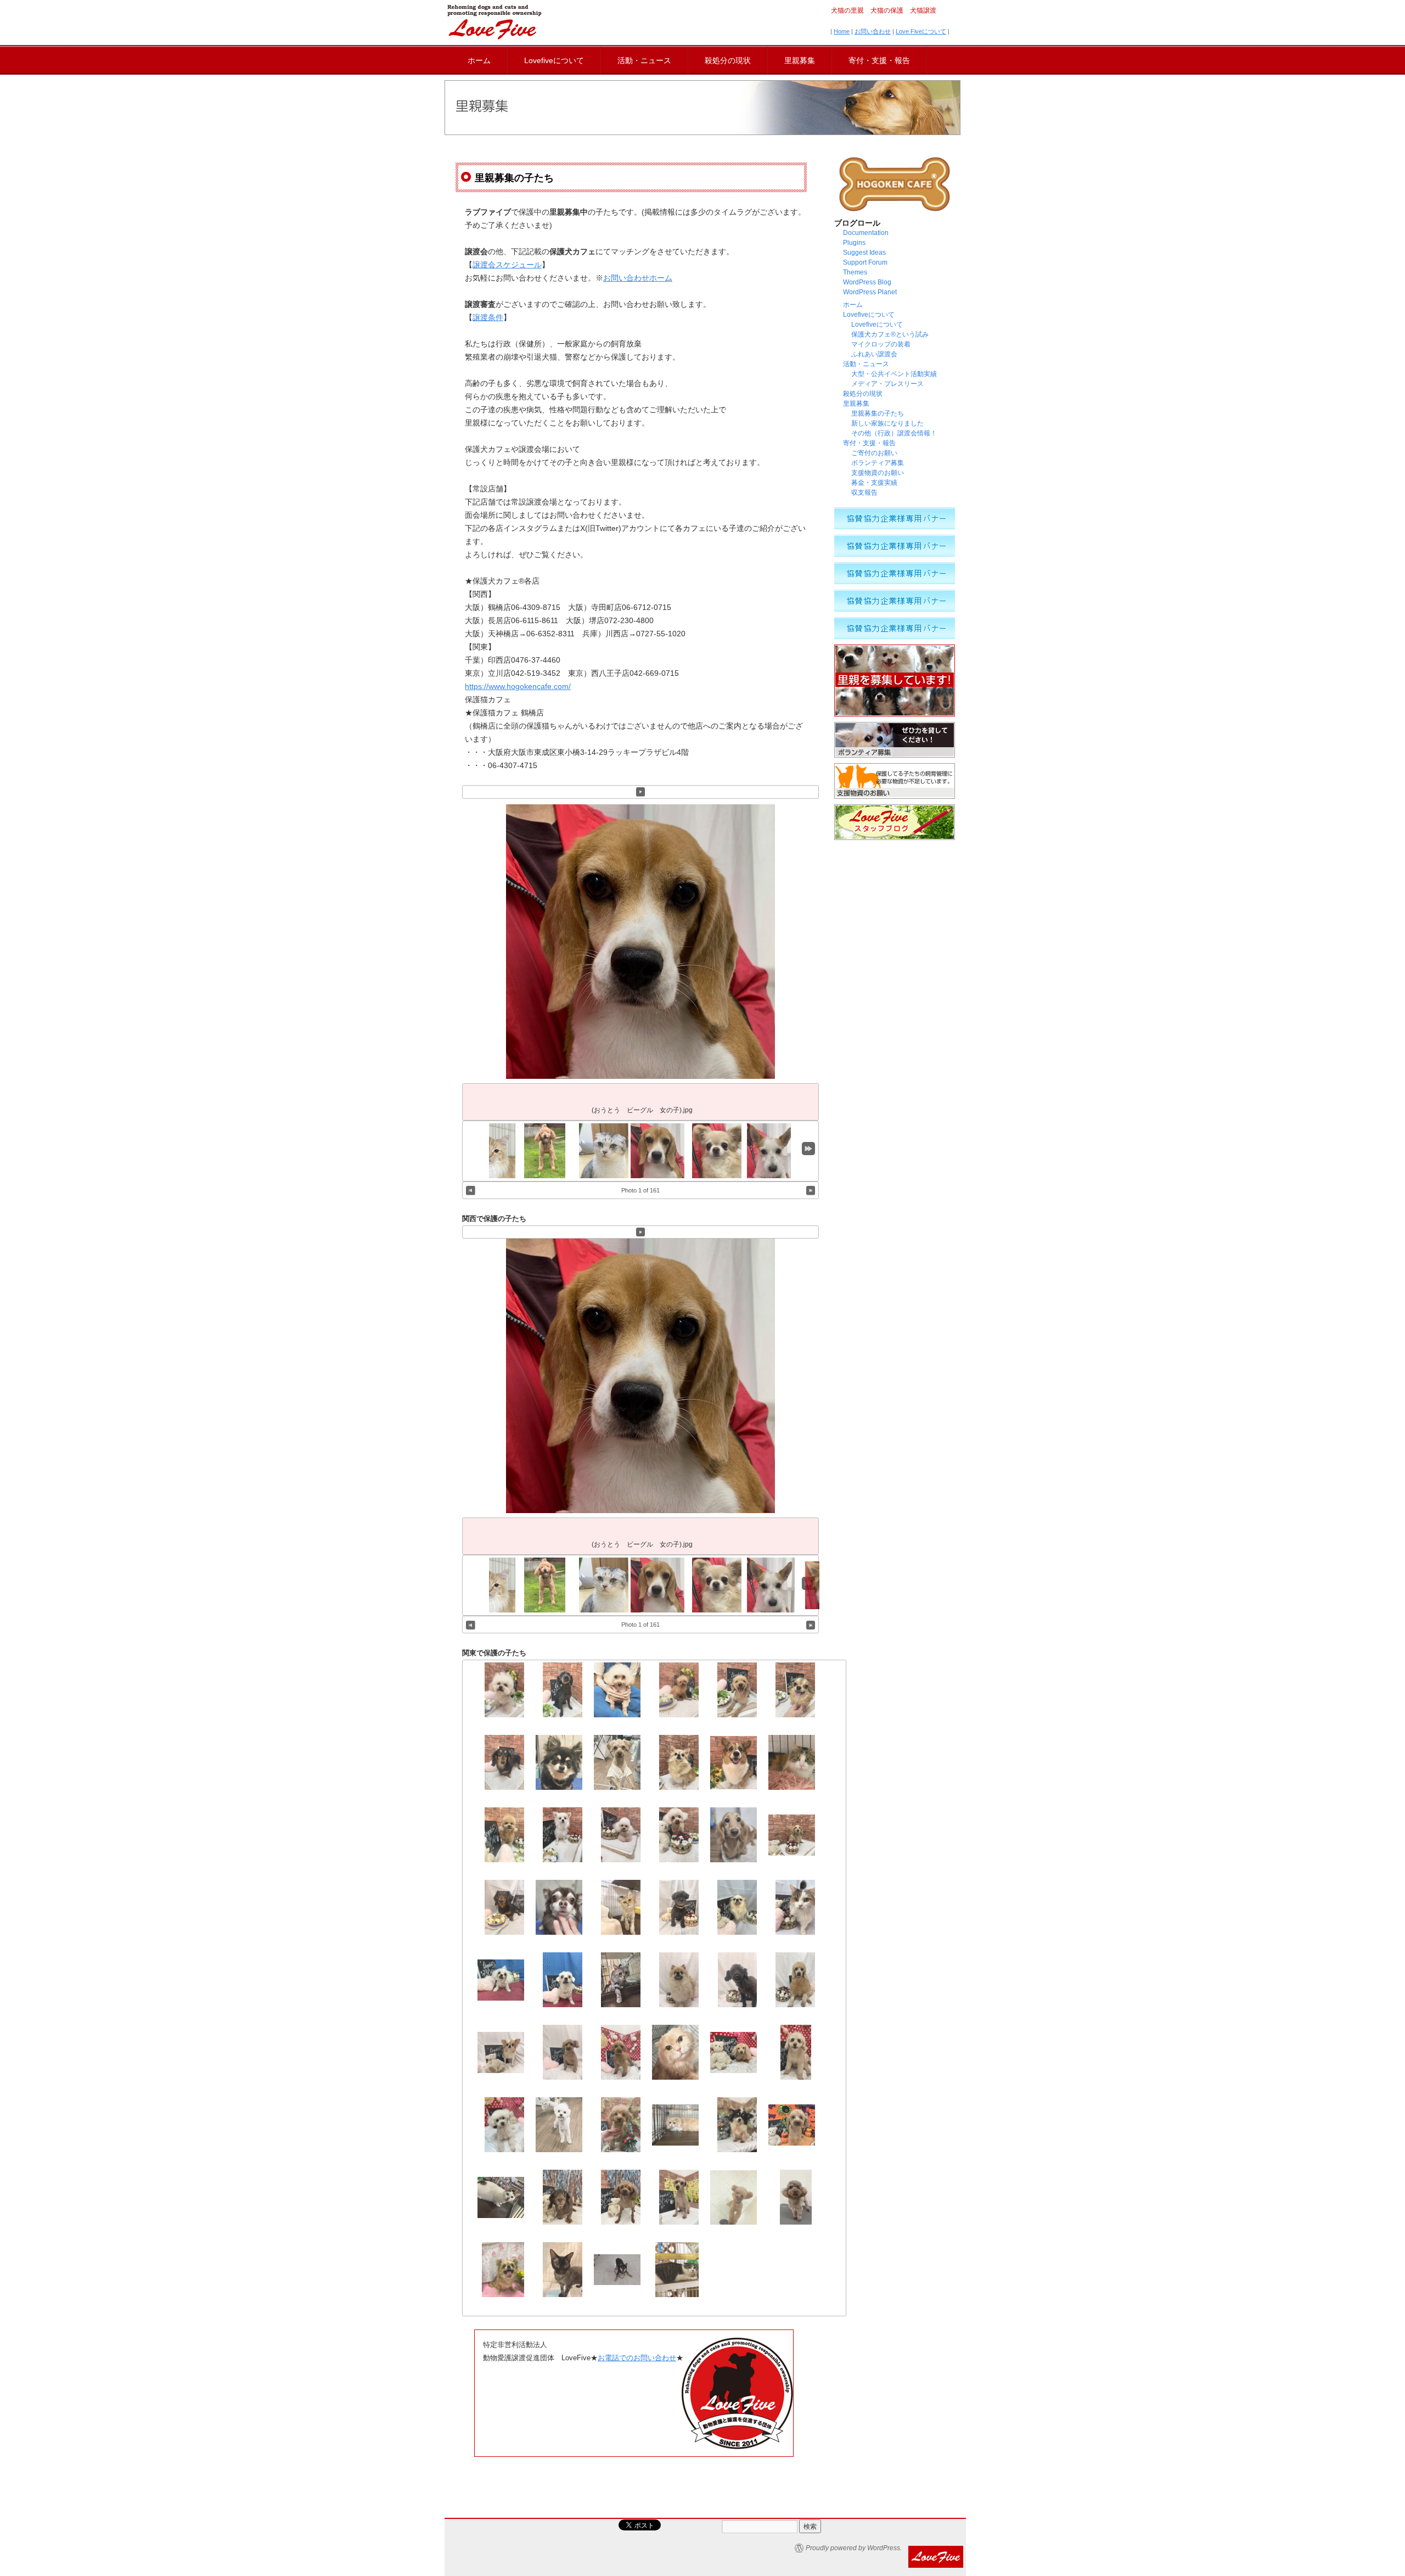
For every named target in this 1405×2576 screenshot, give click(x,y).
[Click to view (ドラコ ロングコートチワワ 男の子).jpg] (720, 1151)
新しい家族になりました (887, 423)
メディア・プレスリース (887, 384)
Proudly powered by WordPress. (854, 2548)
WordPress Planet (870, 292)
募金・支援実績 (874, 483)
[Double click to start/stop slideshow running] (657, 1151)
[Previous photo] (471, 1190)
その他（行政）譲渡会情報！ (897, 433)
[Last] (808, 1149)
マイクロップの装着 (881, 344)
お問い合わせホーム (638, 278)
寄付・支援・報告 (879, 60)
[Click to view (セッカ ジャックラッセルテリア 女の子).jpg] (771, 1151)
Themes (855, 272)
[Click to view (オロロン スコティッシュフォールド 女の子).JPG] (606, 1151)
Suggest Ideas (864, 253)
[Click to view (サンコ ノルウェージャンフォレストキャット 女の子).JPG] (493, 1151)
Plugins (854, 243)
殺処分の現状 (728, 60)
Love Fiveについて (921, 31)
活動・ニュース (644, 60)
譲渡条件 (488, 317)
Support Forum (865, 262)
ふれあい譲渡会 (874, 354)
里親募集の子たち (878, 413)
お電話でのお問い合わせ (637, 2358)
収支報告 (864, 492)
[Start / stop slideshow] (641, 792)
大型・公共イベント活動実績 (894, 374)
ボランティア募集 (878, 463)
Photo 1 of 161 (640, 1190)
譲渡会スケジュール (507, 265)
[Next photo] (811, 1190)
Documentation (866, 233)
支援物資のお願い (878, 473)
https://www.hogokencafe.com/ (518, 686)
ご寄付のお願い (874, 453)
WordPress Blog (867, 282)
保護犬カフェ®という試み (890, 334)
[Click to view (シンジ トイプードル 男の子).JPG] (545, 1151)
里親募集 (800, 60)
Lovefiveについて (554, 60)
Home (842, 31)
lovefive (494, 22)
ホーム (479, 60)
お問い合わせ (873, 31)
